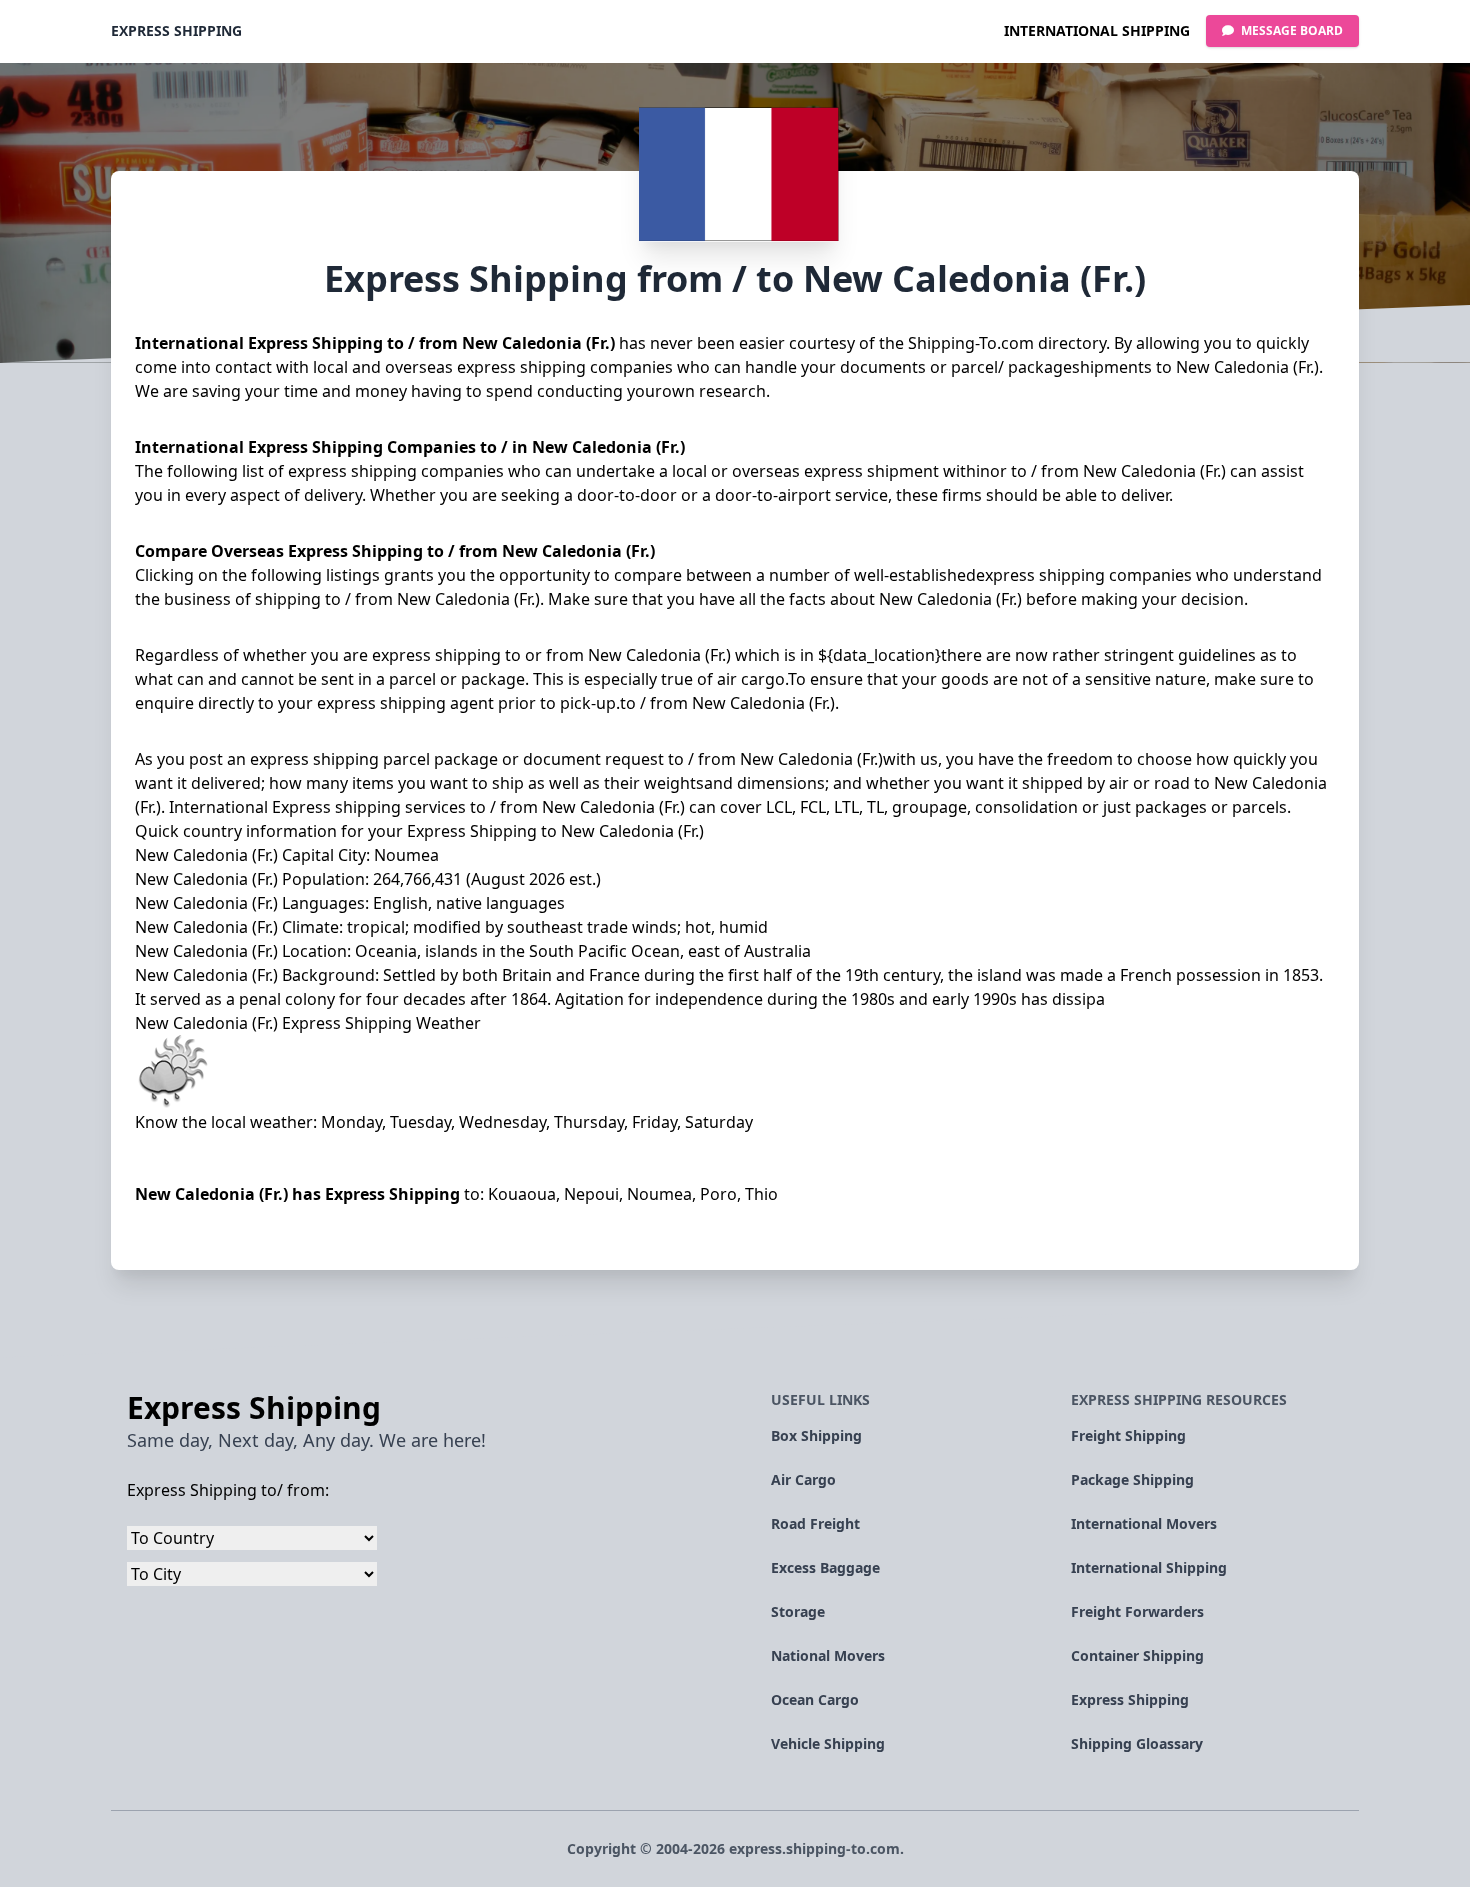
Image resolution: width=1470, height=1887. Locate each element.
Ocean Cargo (815, 1699)
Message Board (1290, 30)
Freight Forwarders (1137, 1611)
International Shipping (1097, 30)
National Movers (828, 1655)
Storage (798, 1611)
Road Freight (815, 1523)
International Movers (1144, 1523)
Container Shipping (1137, 1655)
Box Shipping (816, 1435)
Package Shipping (1132, 1479)
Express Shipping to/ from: (228, 1490)
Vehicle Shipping (828, 1743)
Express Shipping (176, 30)
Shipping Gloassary (1137, 1743)
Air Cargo (803, 1479)
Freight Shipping (1128, 1435)
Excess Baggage (825, 1567)
